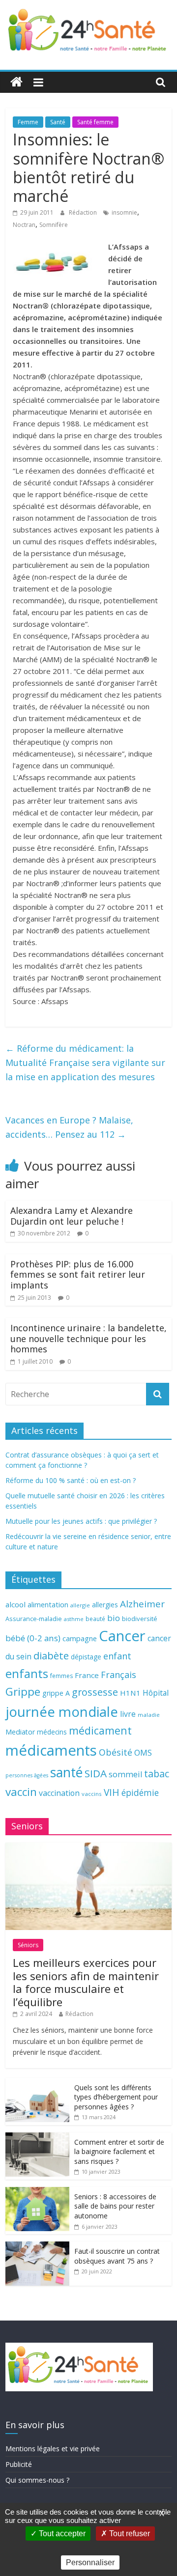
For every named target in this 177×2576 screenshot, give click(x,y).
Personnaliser (90, 2562)
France (87, 1675)
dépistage (86, 1657)
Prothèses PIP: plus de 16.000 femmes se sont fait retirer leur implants (78, 1274)
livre (128, 1714)
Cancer (122, 1636)
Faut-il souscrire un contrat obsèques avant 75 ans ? (117, 2256)
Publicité (19, 2464)
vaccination (59, 1793)
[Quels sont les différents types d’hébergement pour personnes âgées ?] (37, 2083)
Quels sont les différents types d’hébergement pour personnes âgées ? (116, 2097)
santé (66, 1772)
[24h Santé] (16, 82)
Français (118, 1675)
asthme (74, 1619)
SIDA (96, 1773)
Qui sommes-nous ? (37, 2480)
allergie (80, 1605)
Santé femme (95, 122)
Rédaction (84, 212)
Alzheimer (142, 1604)
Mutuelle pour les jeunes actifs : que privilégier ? (81, 1521)
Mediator (20, 1732)
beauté (95, 1619)
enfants (27, 1673)
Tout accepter (61, 2534)
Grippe (23, 1692)
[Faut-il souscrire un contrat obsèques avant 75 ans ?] (37, 2247)
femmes (61, 1676)
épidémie (140, 1792)
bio (114, 1618)
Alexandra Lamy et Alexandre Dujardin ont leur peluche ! (72, 1216)
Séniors (28, 1945)
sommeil (125, 1774)
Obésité (116, 1752)
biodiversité (140, 1619)
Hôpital (156, 1693)
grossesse (95, 1692)
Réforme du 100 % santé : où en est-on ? (71, 1480)
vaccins (92, 1794)
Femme (28, 122)
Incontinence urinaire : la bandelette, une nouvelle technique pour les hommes (88, 1338)
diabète (51, 1655)
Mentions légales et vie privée (53, 2449)
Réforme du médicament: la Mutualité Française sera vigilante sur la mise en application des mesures (85, 1063)
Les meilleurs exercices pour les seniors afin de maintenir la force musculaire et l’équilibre (86, 1982)
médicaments (51, 1750)
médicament (100, 1730)
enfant (117, 1656)
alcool (15, 1604)
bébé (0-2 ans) (33, 1638)
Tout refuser (129, 2534)
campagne (80, 1638)
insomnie (124, 212)
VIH (112, 1792)
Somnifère (54, 225)
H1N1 (130, 1693)
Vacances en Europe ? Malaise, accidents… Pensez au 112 (69, 1127)
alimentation (48, 1605)
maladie (149, 1715)
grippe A (56, 1693)
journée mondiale (62, 1711)
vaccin (21, 1792)
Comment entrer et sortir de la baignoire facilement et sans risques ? (119, 2152)
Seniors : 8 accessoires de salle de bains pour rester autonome (115, 2206)
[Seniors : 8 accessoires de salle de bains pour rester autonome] (37, 2192)
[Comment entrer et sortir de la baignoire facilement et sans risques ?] (37, 2138)
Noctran (24, 225)
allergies (105, 1605)
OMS (143, 1752)
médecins (52, 1732)
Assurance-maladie (34, 1619)
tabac (157, 1774)
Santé (58, 122)
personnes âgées (27, 1775)
